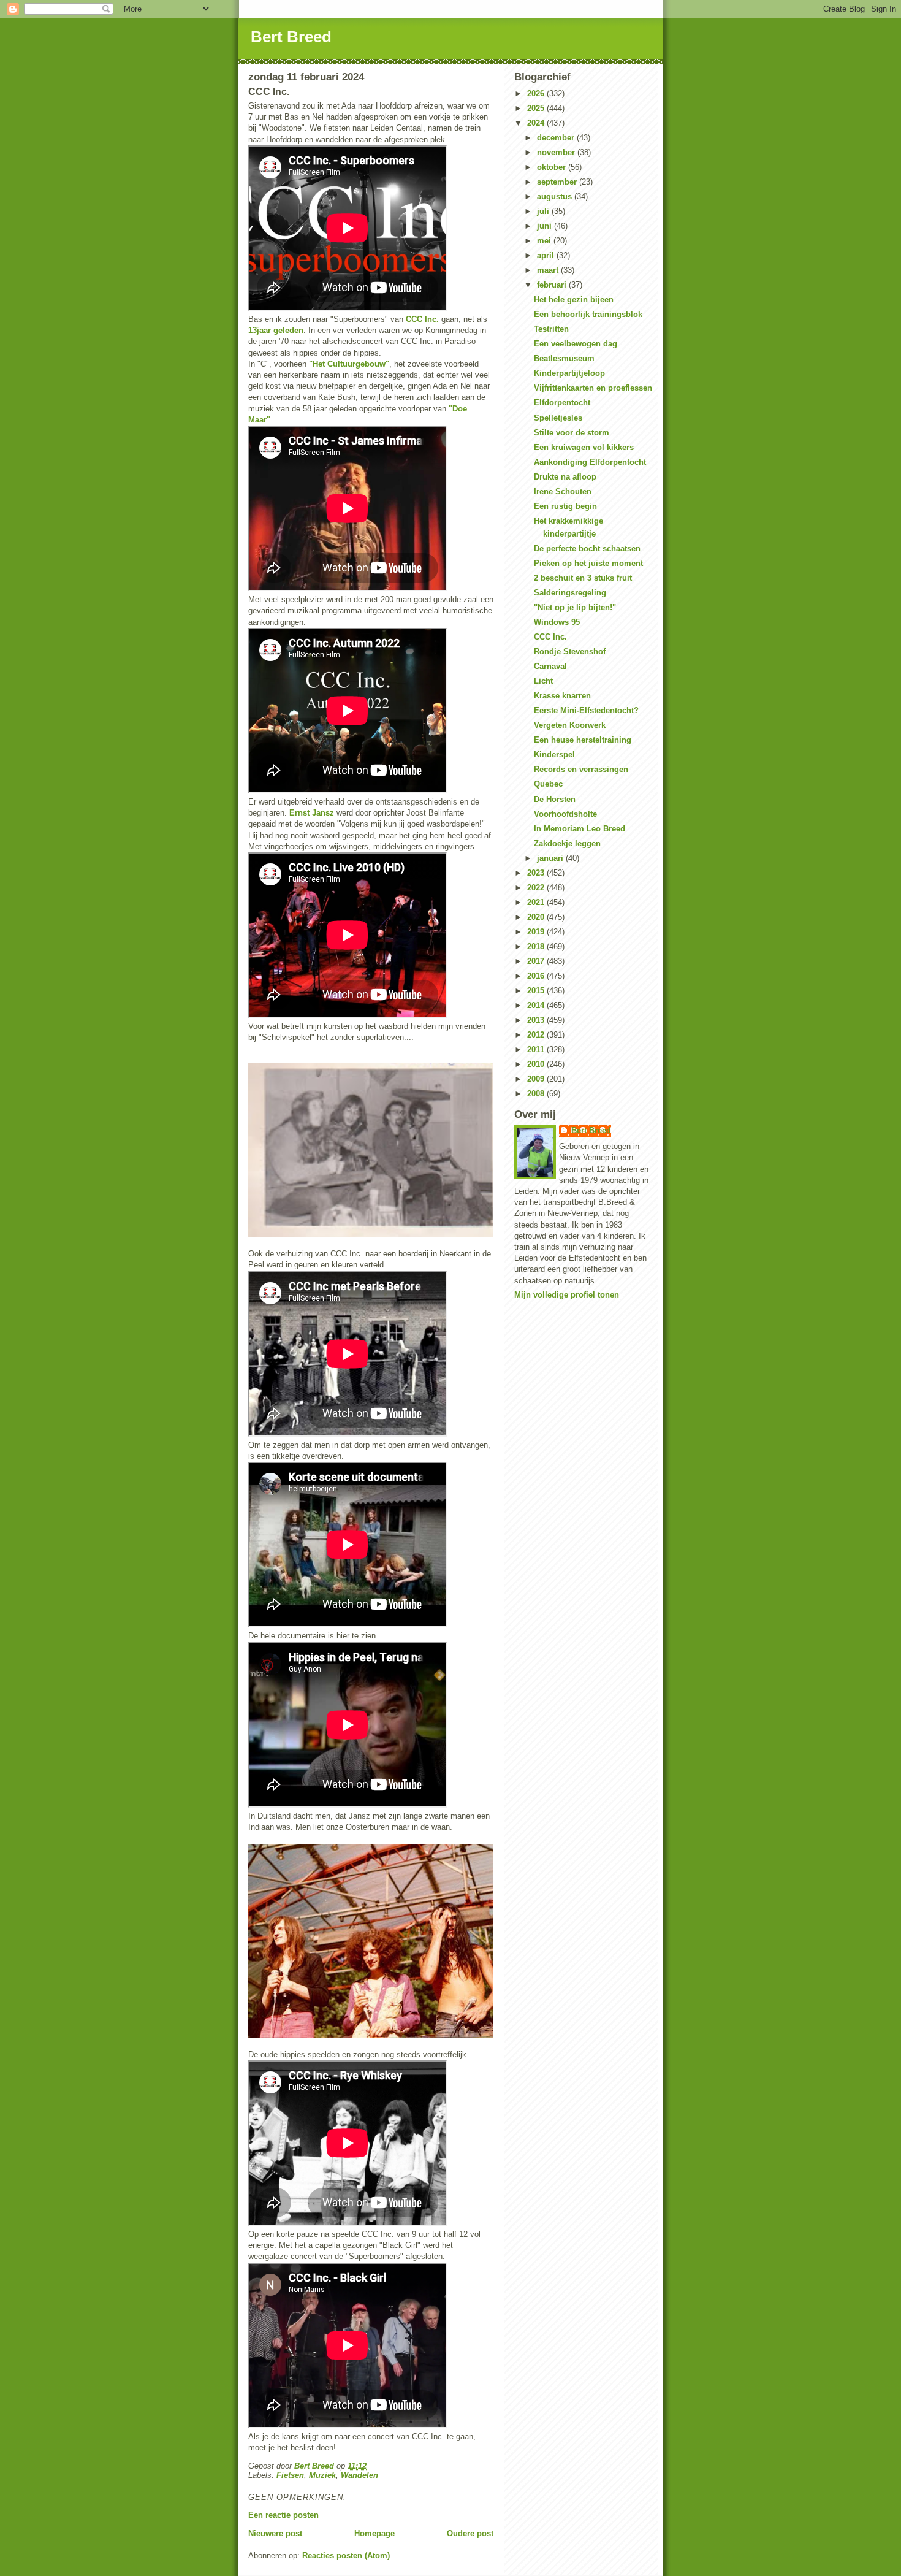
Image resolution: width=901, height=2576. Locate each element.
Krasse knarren (562, 696)
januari (551, 858)
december (557, 138)
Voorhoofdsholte (565, 814)
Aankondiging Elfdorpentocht (590, 462)
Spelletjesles (558, 418)
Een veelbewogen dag (576, 344)
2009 (537, 1079)
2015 (537, 991)
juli (544, 211)
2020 (537, 917)
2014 (537, 1005)
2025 (537, 108)
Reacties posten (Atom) (346, 2555)
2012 (537, 1035)
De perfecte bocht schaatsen (587, 548)
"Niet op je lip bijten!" (575, 607)
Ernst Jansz (312, 813)
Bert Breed (291, 37)
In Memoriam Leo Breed (580, 829)
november (557, 152)
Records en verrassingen (581, 769)
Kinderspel (554, 755)
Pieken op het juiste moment (588, 563)
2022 (537, 888)
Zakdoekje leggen (567, 843)
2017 (537, 961)
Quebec (548, 784)
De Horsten (555, 799)
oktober (553, 167)
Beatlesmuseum (564, 358)
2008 (537, 1094)
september (558, 182)
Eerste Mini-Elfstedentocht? (586, 710)
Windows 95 (557, 622)
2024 (537, 123)
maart (549, 270)
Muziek (322, 2475)
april (547, 255)
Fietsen (290, 2475)
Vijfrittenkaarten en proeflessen (593, 388)
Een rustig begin (565, 506)
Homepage (374, 2533)
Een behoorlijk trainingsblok (588, 314)
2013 (537, 1020)
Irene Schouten (563, 491)
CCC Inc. (421, 319)
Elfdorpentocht (562, 403)
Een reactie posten (283, 2515)
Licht (543, 681)
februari (553, 285)
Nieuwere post (275, 2533)
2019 (537, 932)
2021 (537, 902)
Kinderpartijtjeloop (569, 373)
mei (545, 241)
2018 (537, 946)
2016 (537, 976)
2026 (537, 94)
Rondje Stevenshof (570, 652)
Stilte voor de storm (572, 433)
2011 (537, 1049)
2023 (537, 873)
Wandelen (359, 2475)
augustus (556, 197)
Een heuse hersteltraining (583, 740)
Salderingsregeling (570, 593)
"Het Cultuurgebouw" (349, 364)
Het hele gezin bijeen (574, 300)
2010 (537, 1064)
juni (546, 226)
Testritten (551, 329)
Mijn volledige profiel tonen (567, 1295)
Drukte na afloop (565, 477)
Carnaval (550, 666)
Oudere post (470, 2533)
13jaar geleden (276, 330)
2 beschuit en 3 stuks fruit (583, 578)
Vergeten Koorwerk (570, 725)
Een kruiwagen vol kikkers (584, 447)
